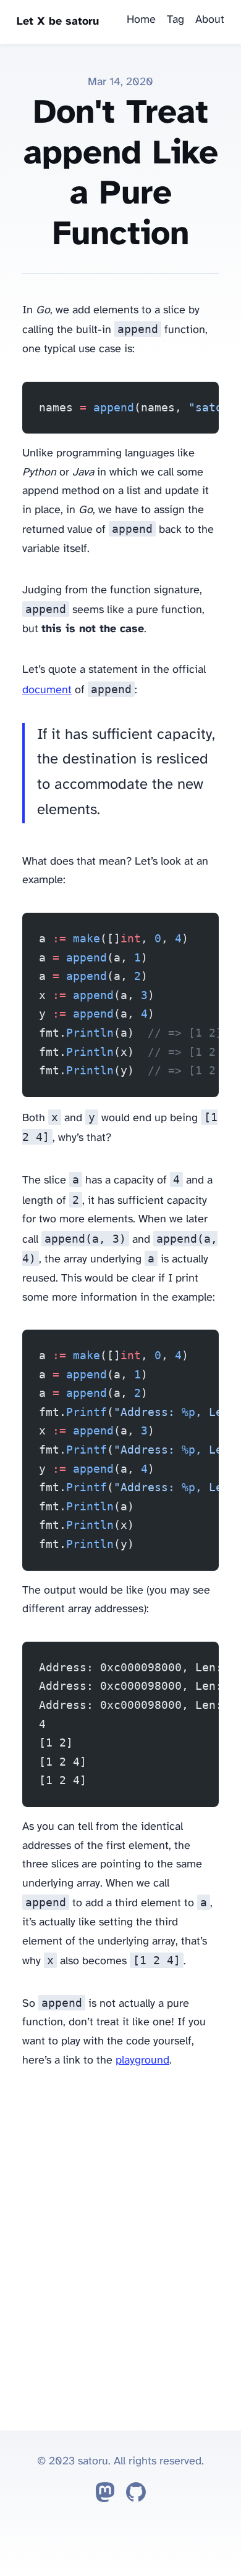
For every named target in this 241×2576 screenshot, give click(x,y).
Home (141, 20)
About (210, 20)
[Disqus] (120, 2247)
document (47, 690)
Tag (175, 20)
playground (142, 2061)
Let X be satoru (58, 22)
